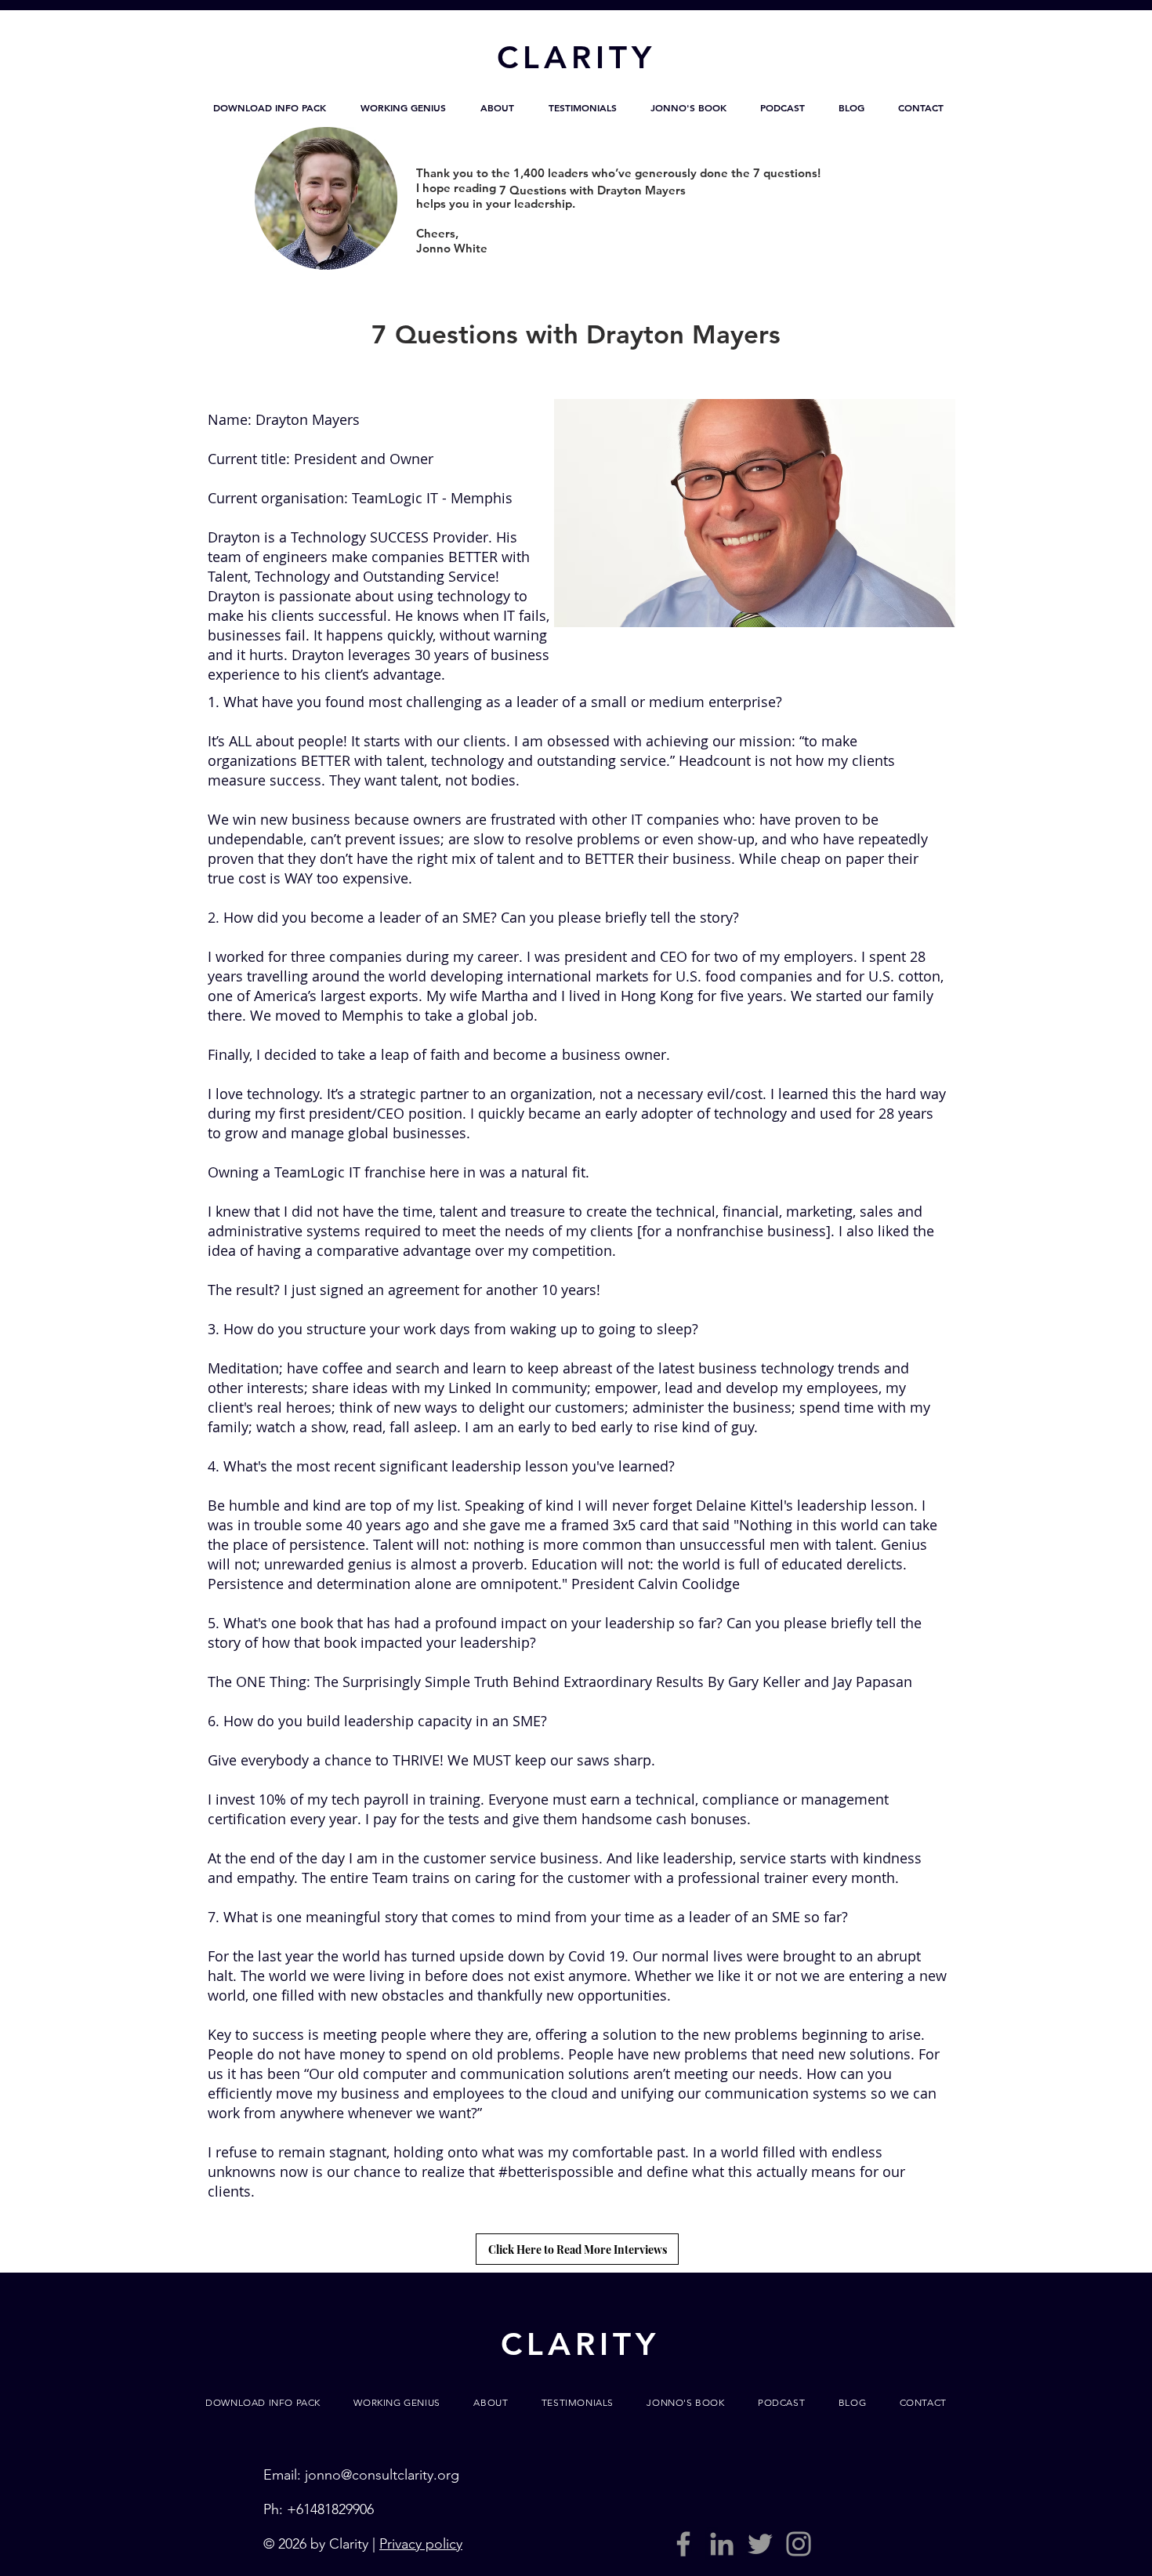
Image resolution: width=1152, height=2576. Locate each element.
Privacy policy (421, 2544)
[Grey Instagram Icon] (799, 2544)
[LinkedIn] (722, 2544)
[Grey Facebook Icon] (683, 2544)
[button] (270, 107)
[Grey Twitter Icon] (760, 2544)
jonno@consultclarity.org (382, 2475)
